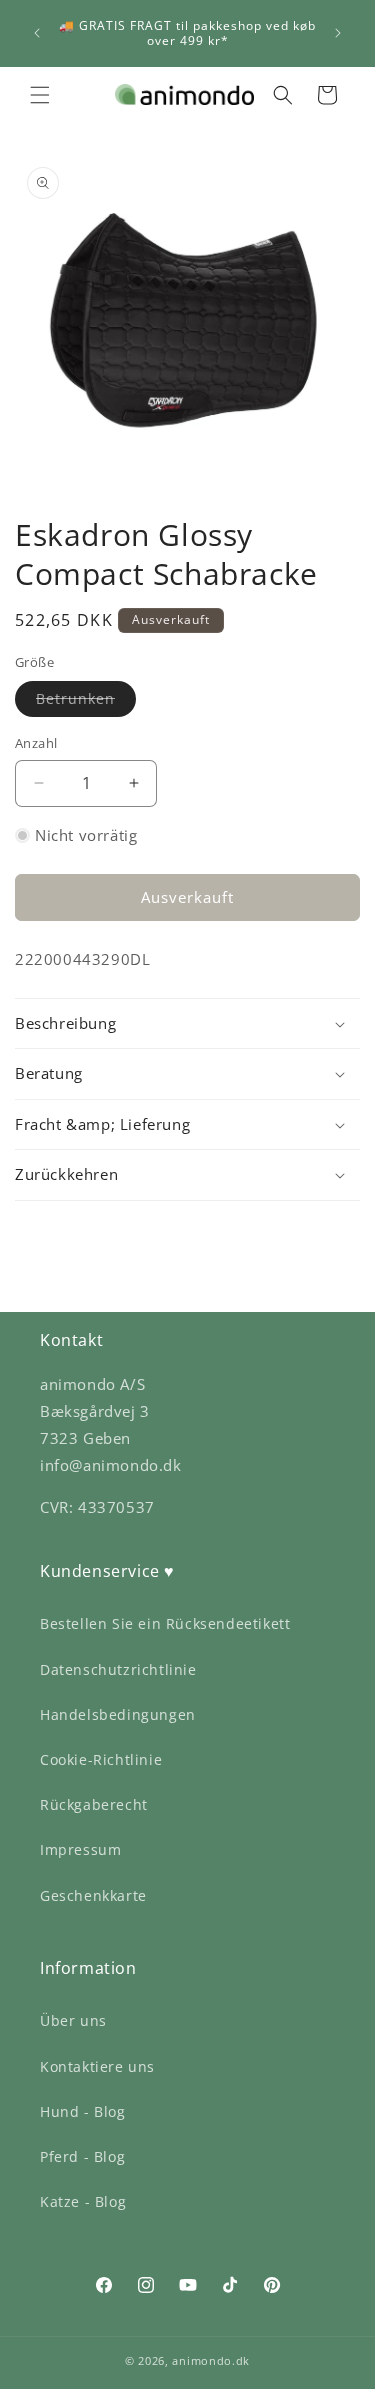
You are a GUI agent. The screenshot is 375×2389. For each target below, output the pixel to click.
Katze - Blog (83, 2201)
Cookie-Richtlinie (101, 1759)
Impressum (80, 1849)
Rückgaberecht (94, 1804)
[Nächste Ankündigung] (338, 33)
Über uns (73, 2020)
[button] (40, 95)
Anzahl (36, 743)
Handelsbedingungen (118, 1714)
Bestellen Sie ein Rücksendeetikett (165, 1623)
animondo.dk (211, 2360)
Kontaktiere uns (97, 2066)
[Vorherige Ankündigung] (37, 33)
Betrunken (86, 702)
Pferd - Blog (82, 2156)
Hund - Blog (83, 2111)
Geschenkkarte (93, 1895)
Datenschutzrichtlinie (118, 1669)
